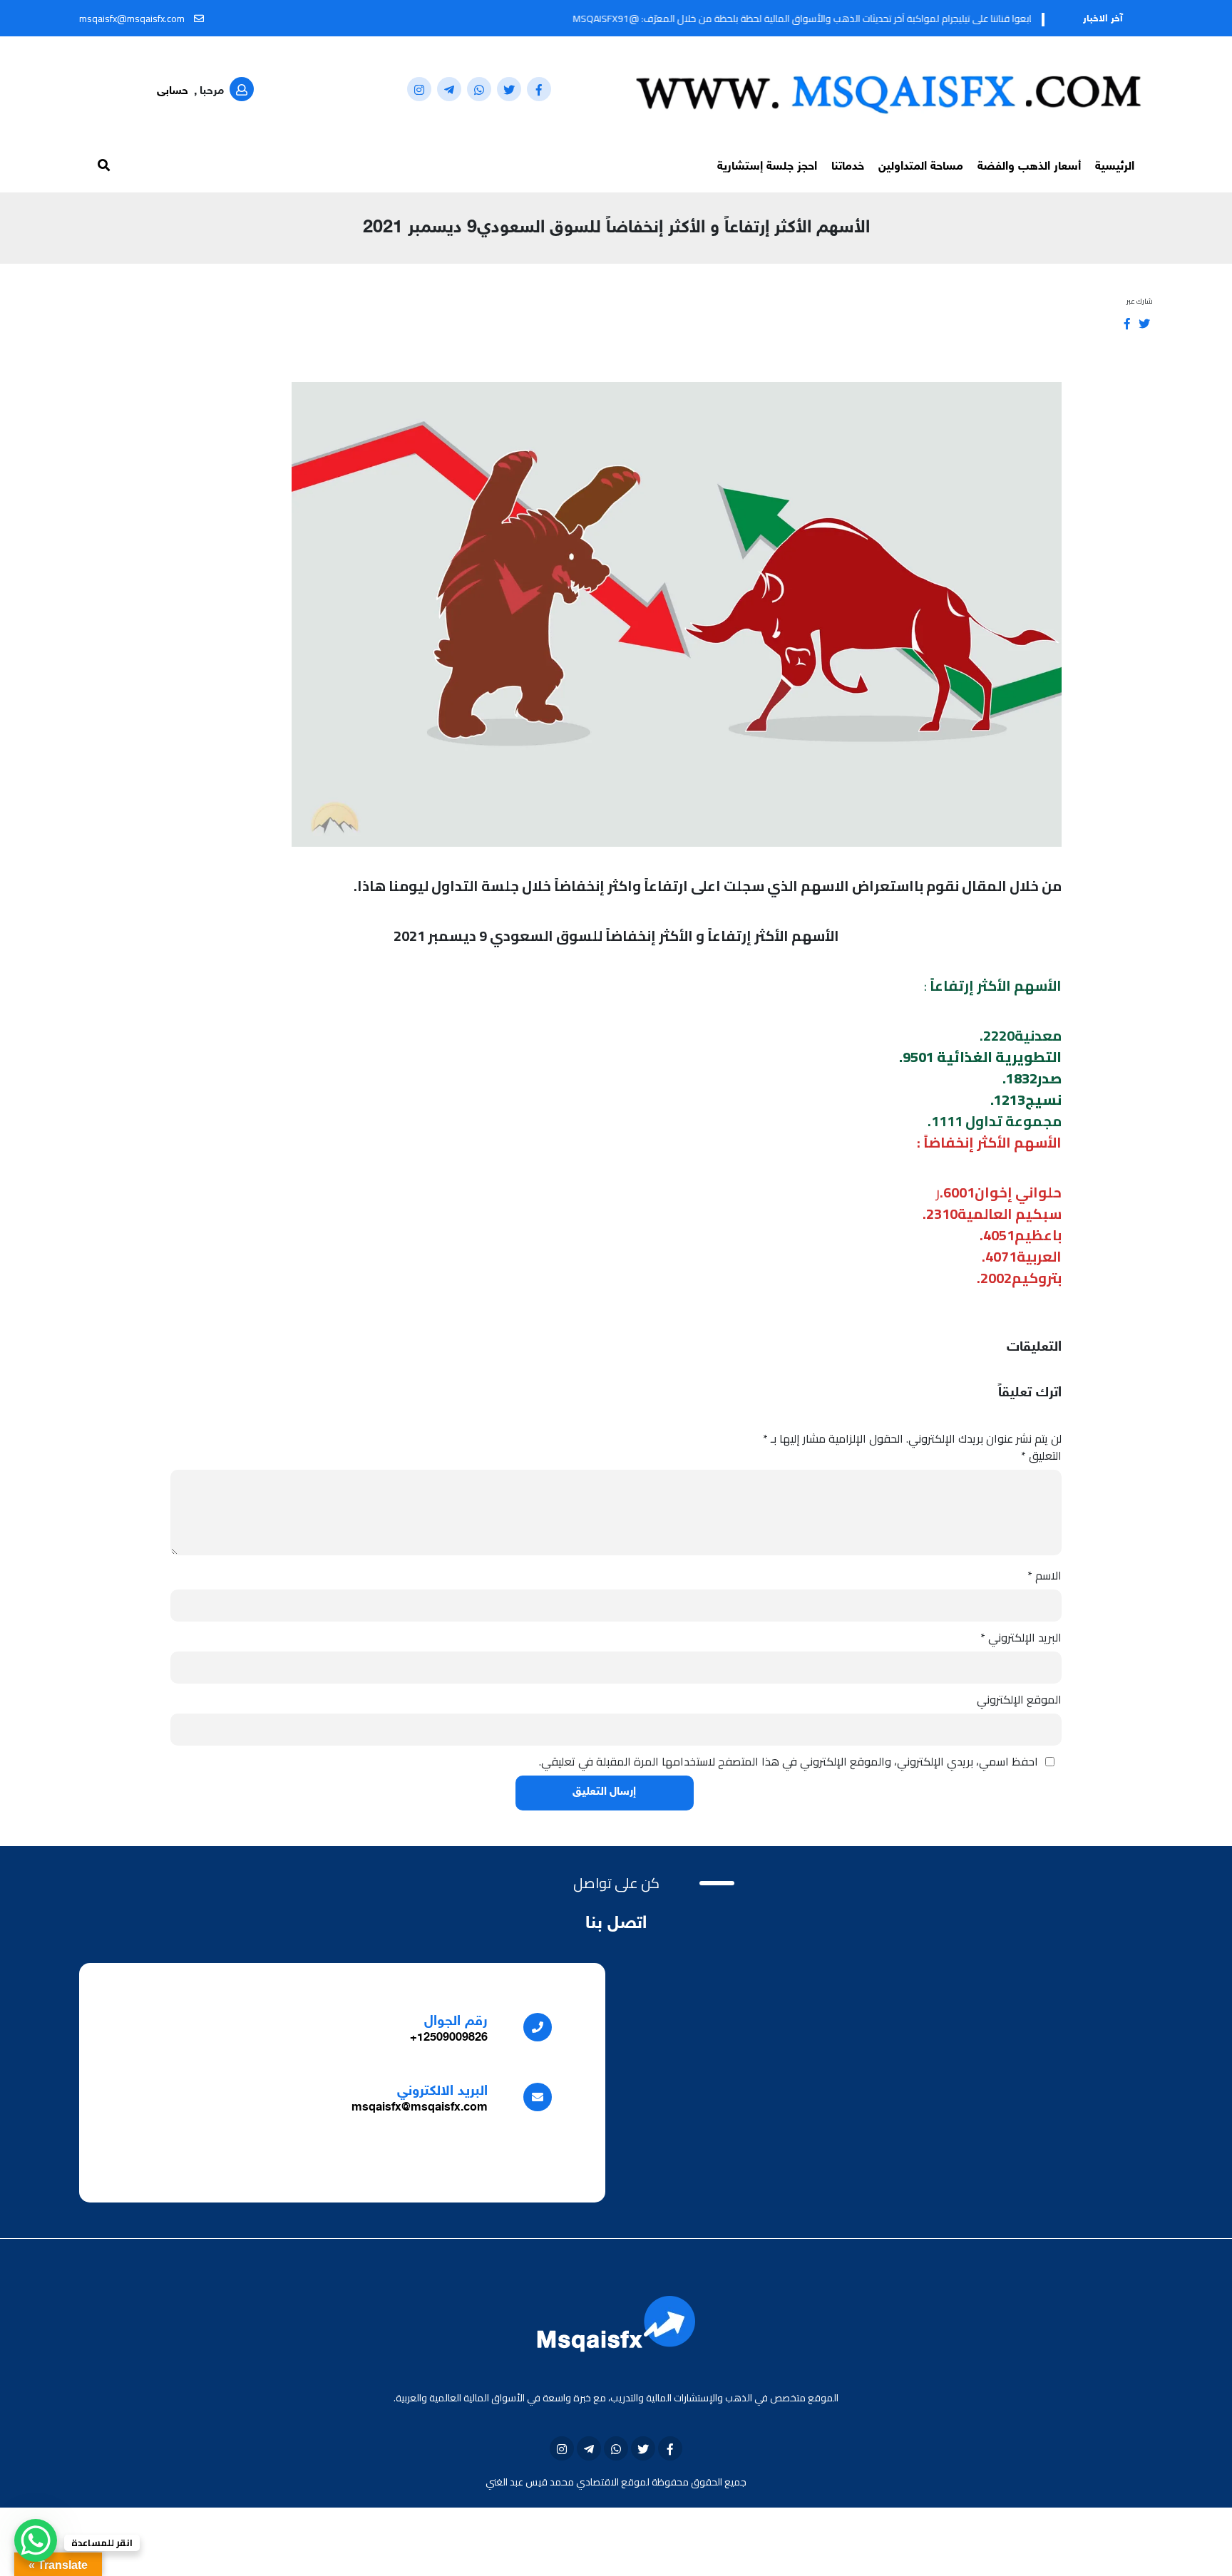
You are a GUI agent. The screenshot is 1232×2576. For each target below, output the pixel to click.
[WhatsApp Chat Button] (36, 2540)
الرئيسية (1115, 167)
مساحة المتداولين (921, 167)
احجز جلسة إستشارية (767, 167)
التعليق (1041, 1456)
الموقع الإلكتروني (1019, 1699)
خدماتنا (848, 167)
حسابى (173, 92)
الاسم (1044, 1575)
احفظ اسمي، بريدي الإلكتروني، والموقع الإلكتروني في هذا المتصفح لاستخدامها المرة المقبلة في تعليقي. (789, 1761)
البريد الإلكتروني (1021, 1637)
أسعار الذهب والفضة (1029, 167)
